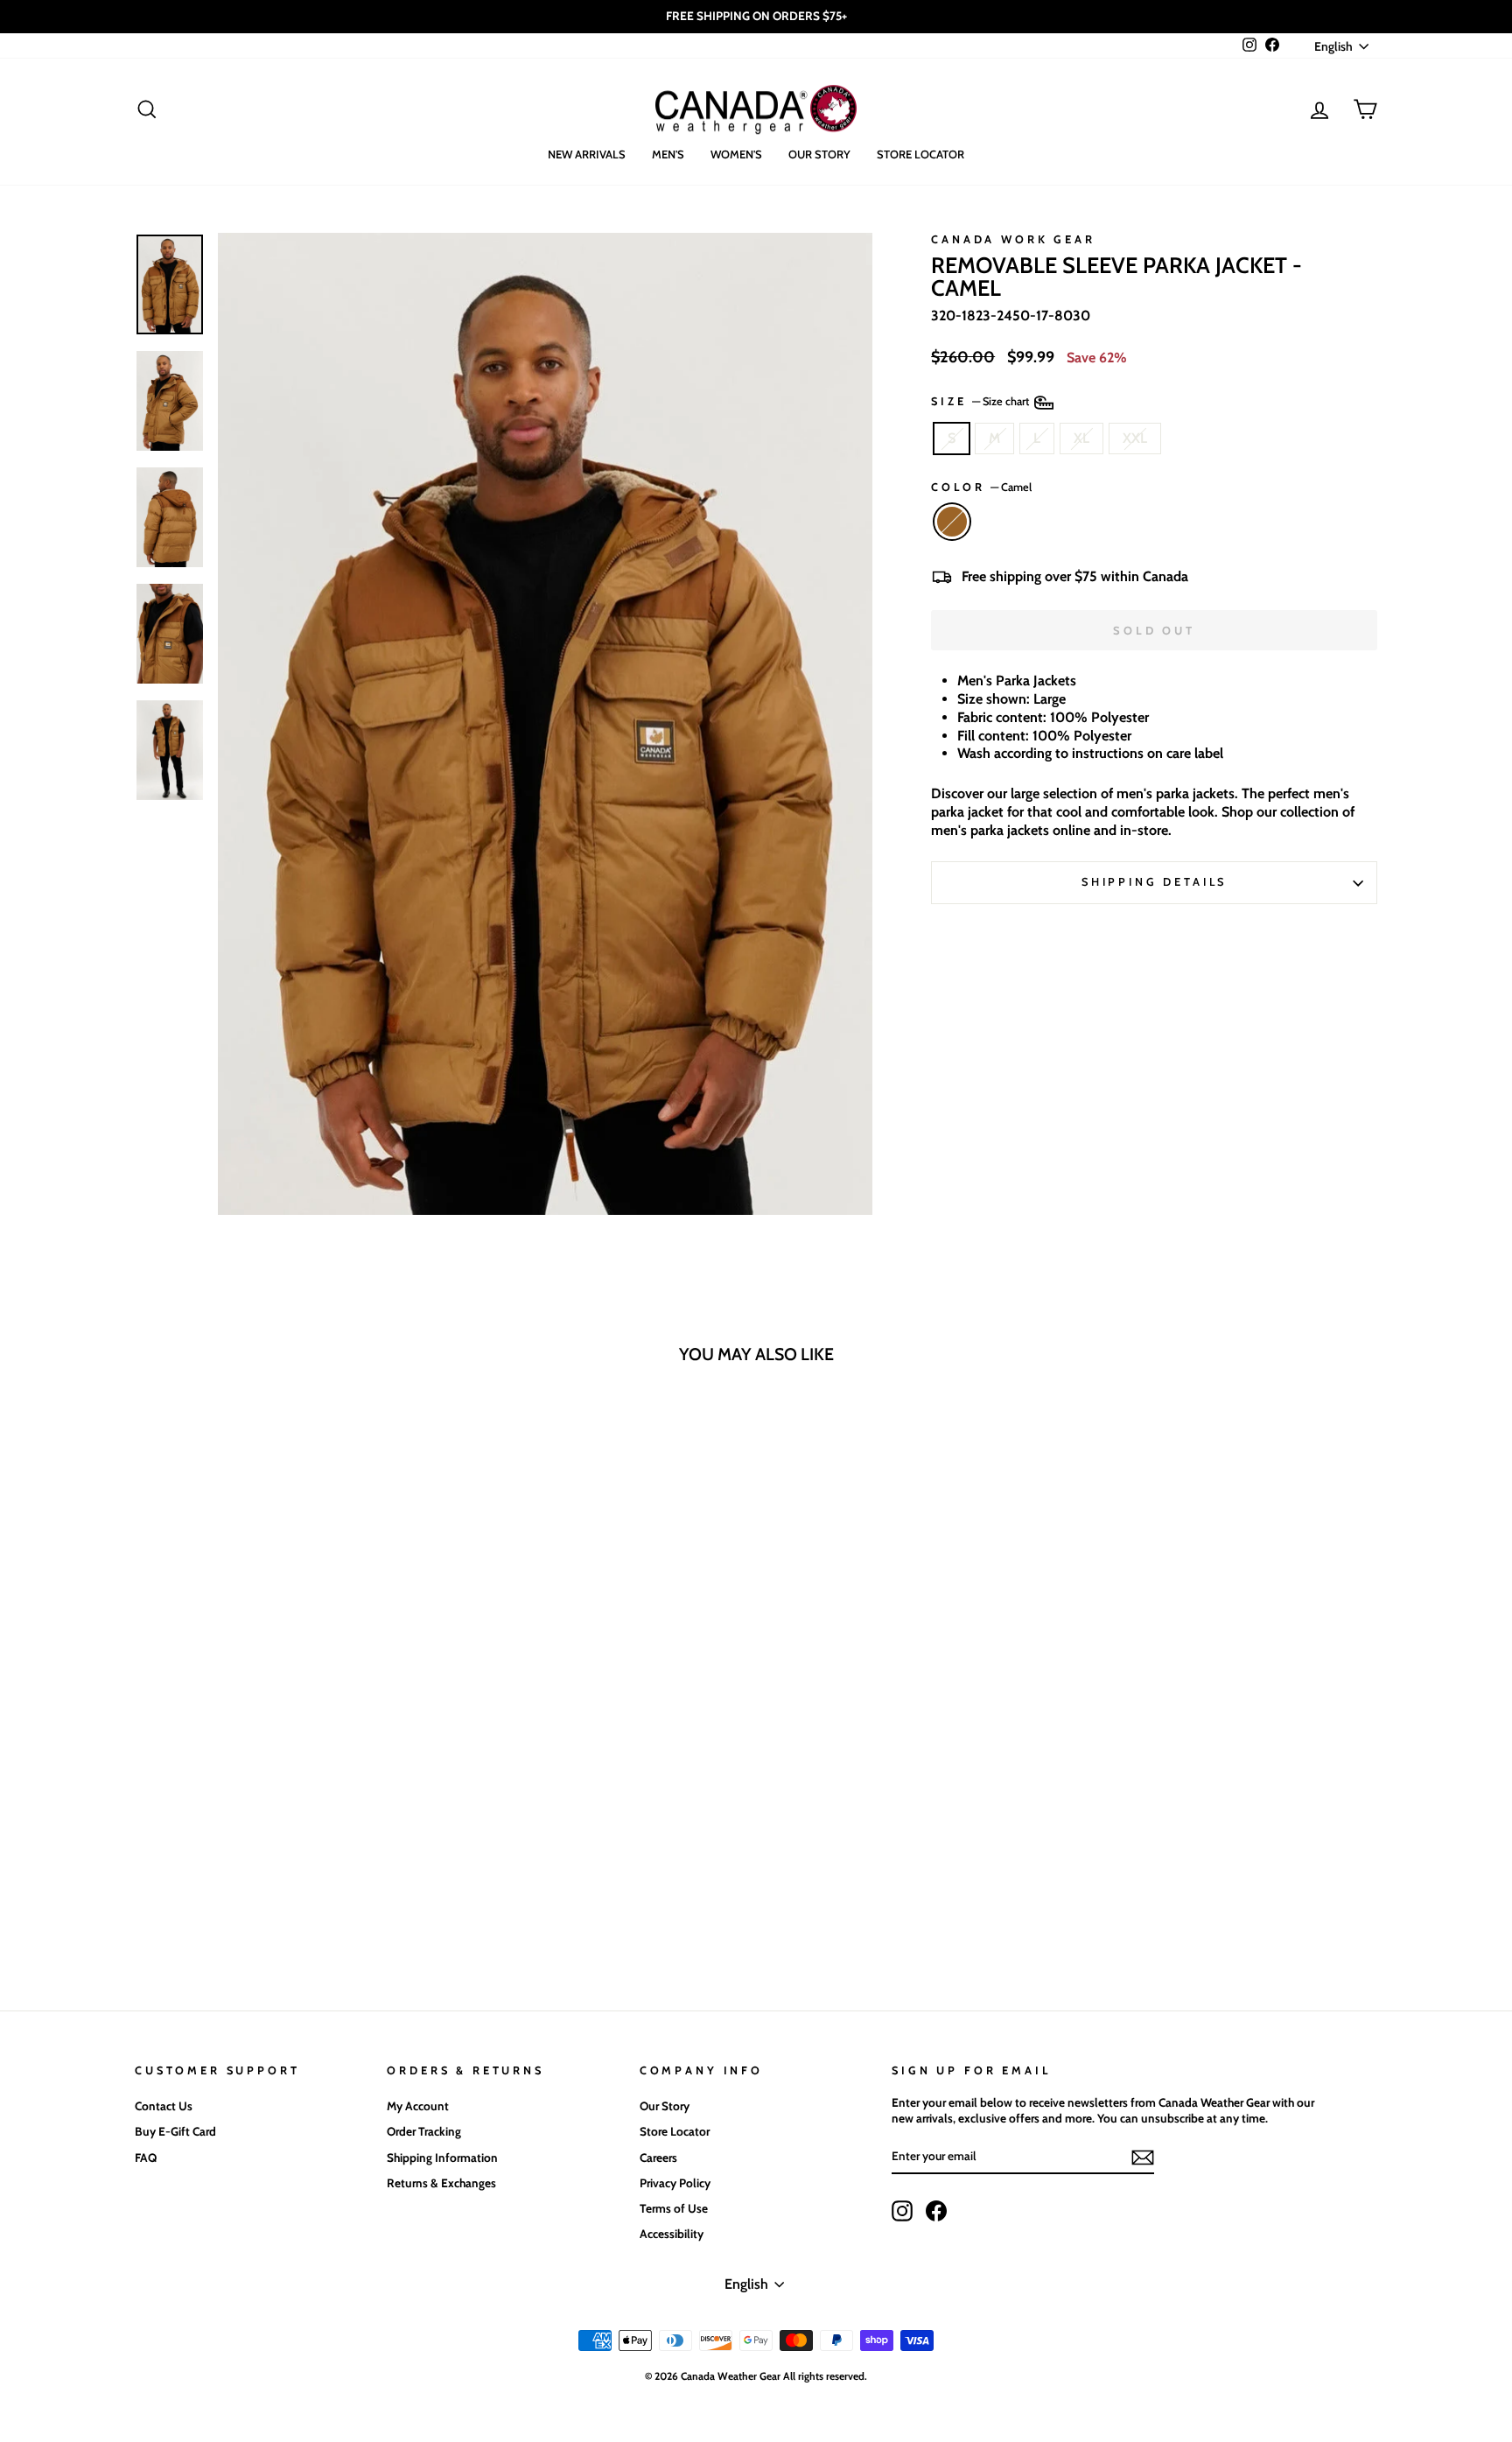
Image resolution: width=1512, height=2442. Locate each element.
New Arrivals (587, 154)
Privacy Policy (675, 2183)
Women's (736, 154)
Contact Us (164, 2106)
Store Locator (920, 154)
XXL (1135, 438)
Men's (668, 154)
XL (1081, 438)
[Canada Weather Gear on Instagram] (902, 2211)
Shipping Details (1154, 882)
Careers (658, 2158)
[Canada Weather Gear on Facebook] (936, 2211)
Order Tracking (424, 2131)
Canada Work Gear (1013, 239)
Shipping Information (442, 2158)
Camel (952, 522)
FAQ (146, 2158)
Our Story (819, 154)
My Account (418, 2106)
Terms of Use (674, 2208)
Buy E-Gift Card (175, 2131)
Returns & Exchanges (441, 2183)
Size (981, 401)
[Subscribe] (1143, 2158)
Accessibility (672, 2234)
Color (981, 487)
